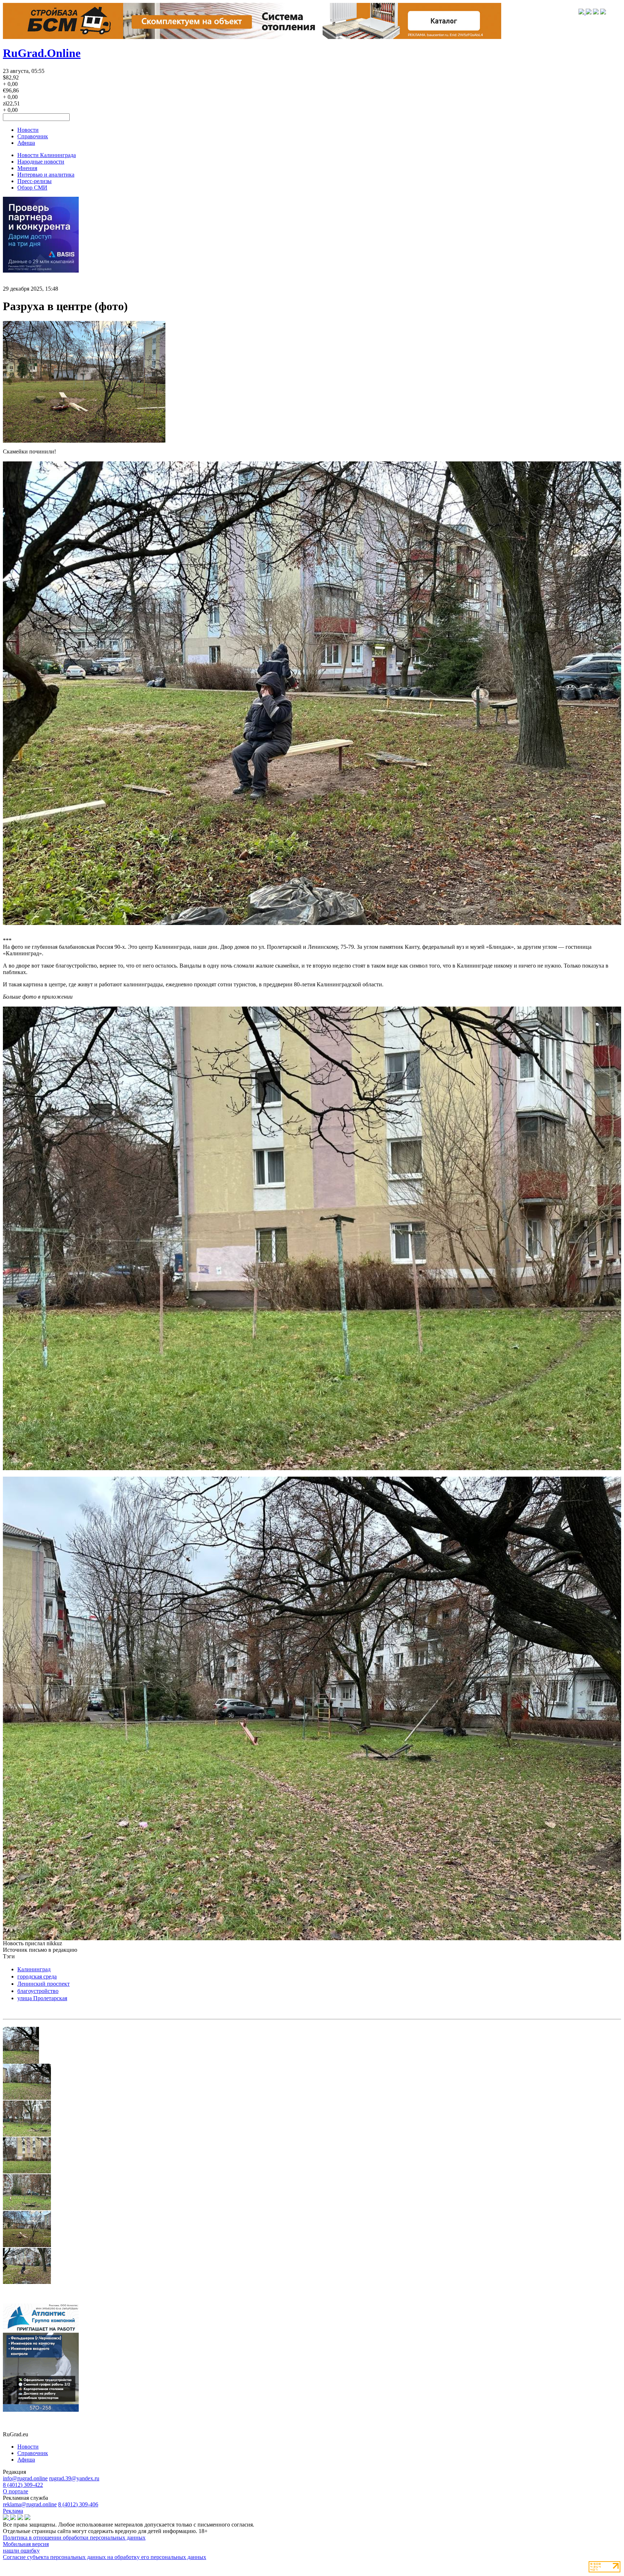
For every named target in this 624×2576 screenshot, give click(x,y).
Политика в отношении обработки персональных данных (74, 2538)
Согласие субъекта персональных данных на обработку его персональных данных (105, 2557)
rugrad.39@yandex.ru (74, 2478)
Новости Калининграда (47, 155)
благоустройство (38, 1991)
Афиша (26, 143)
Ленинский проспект (44, 1984)
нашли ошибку (21, 2551)
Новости (28, 130)
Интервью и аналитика (46, 175)
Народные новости (41, 162)
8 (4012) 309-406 (78, 2504)
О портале (16, 2491)
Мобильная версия (26, 2544)
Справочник (33, 136)
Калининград (34, 1969)
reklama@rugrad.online (30, 2504)
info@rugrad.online (25, 2478)
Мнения (27, 168)
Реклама (13, 2511)
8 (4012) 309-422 (23, 2485)
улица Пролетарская (42, 1998)
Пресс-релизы (34, 181)
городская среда (37, 1976)
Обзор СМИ (32, 188)
